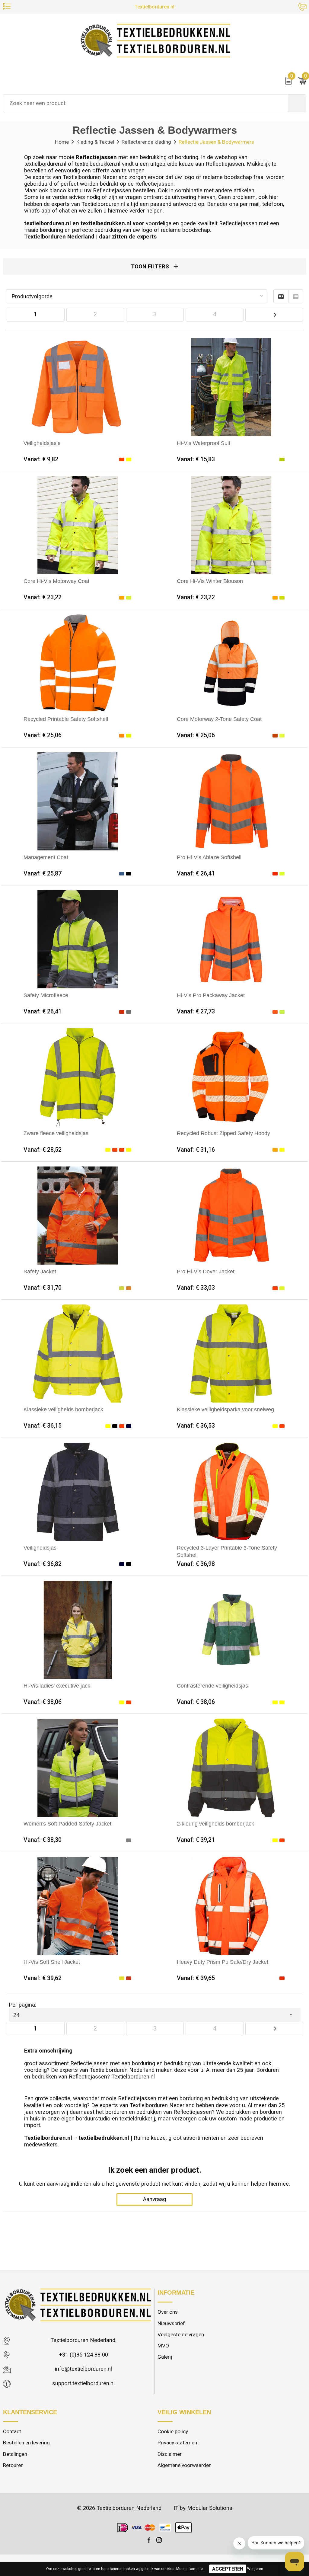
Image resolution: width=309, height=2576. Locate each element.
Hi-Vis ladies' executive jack (57, 1686)
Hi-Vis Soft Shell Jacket (52, 1962)
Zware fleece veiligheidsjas (56, 1133)
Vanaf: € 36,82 (43, 1564)
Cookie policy (173, 2431)
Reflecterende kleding (146, 142)
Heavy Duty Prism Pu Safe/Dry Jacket (223, 1962)
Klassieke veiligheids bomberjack (63, 1409)
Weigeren (255, 2569)
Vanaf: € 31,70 (43, 1288)
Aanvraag (154, 2199)
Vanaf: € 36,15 (43, 1426)
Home (62, 142)
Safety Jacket (40, 1271)
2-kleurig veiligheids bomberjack (215, 1824)
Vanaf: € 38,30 (43, 1840)
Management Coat (46, 857)
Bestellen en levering (26, 2443)
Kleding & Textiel (95, 142)
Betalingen (15, 2454)
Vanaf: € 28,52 (43, 1150)
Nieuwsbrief (171, 2323)
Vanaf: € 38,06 (43, 1702)
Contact (12, 2431)
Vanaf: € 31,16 (196, 1150)
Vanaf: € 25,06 (43, 735)
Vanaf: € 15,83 (196, 459)
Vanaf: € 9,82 (41, 459)
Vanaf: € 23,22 (43, 597)
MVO (163, 2346)
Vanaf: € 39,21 (196, 1840)
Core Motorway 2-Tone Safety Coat (219, 719)
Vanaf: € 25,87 (43, 874)
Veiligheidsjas (40, 1548)
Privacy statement (178, 2443)
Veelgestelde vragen (181, 2334)
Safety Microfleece (46, 995)
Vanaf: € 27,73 (196, 1011)
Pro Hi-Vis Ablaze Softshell (209, 857)
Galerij (165, 2357)
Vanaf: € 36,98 (196, 1564)
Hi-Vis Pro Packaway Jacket (211, 995)
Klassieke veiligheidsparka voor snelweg (225, 1409)
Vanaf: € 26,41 (196, 874)
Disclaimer (170, 2454)
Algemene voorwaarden (185, 2465)
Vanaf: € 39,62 (43, 1978)
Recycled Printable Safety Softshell (66, 719)
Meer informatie (190, 2569)
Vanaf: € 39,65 (196, 1978)
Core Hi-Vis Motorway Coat (56, 581)
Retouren (13, 2465)
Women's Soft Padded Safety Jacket (67, 1824)
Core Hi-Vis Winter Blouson (210, 581)
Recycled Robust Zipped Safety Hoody (223, 1133)
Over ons (168, 2312)
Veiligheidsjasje (42, 443)
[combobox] (146, 103)
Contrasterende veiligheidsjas (212, 1686)
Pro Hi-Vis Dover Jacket (206, 1271)
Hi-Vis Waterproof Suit (204, 443)
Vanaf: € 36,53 (196, 1426)
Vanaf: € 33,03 (196, 1288)
